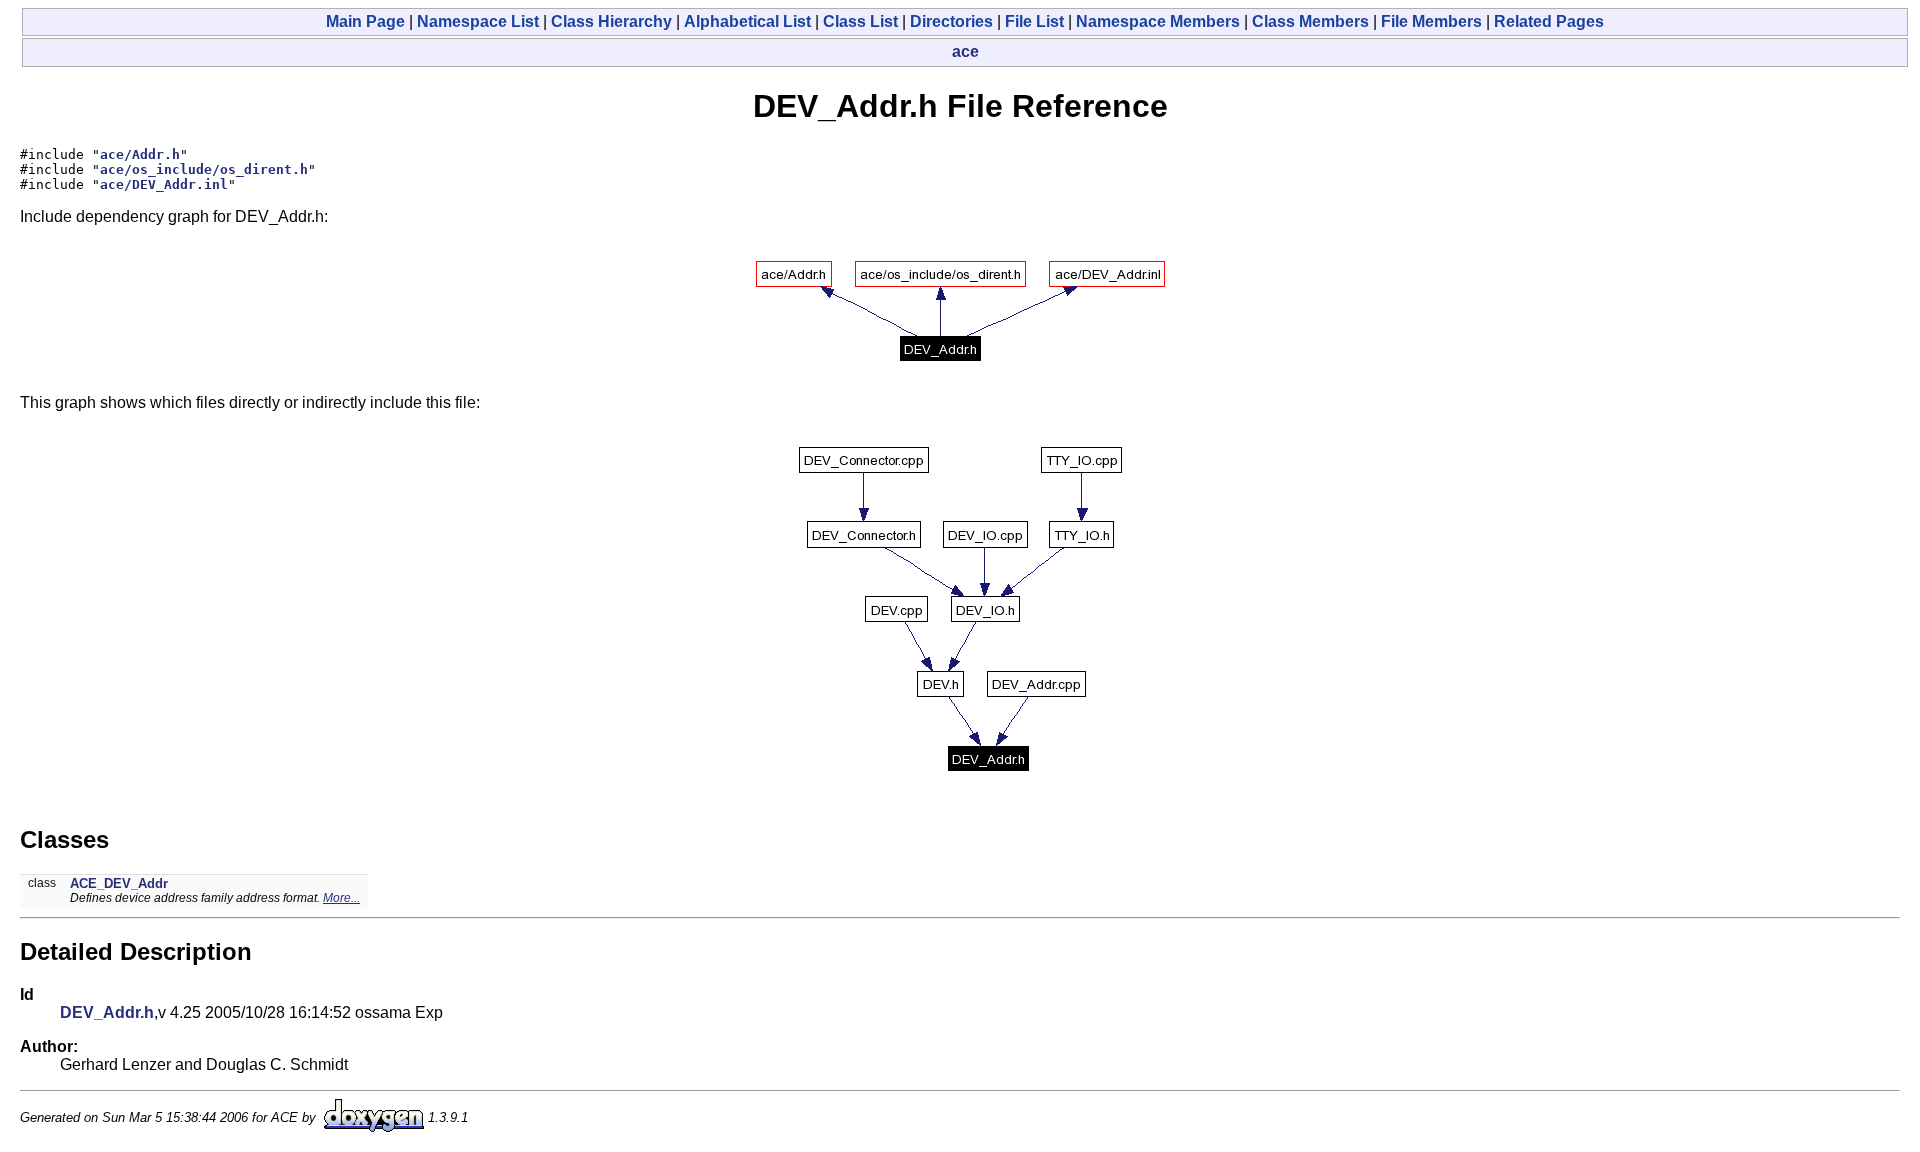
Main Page (365, 21)
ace (965, 51)
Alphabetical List (747, 21)
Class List (860, 21)
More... (341, 898)
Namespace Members (1158, 21)
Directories (951, 21)
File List (1034, 21)
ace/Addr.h (140, 154)
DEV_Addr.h (107, 1012)
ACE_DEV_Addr (119, 883)
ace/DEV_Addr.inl (164, 184)
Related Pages (1549, 21)
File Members (1431, 21)
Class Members (1310, 21)
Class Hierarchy (611, 21)
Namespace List (478, 21)
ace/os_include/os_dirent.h (204, 169)
